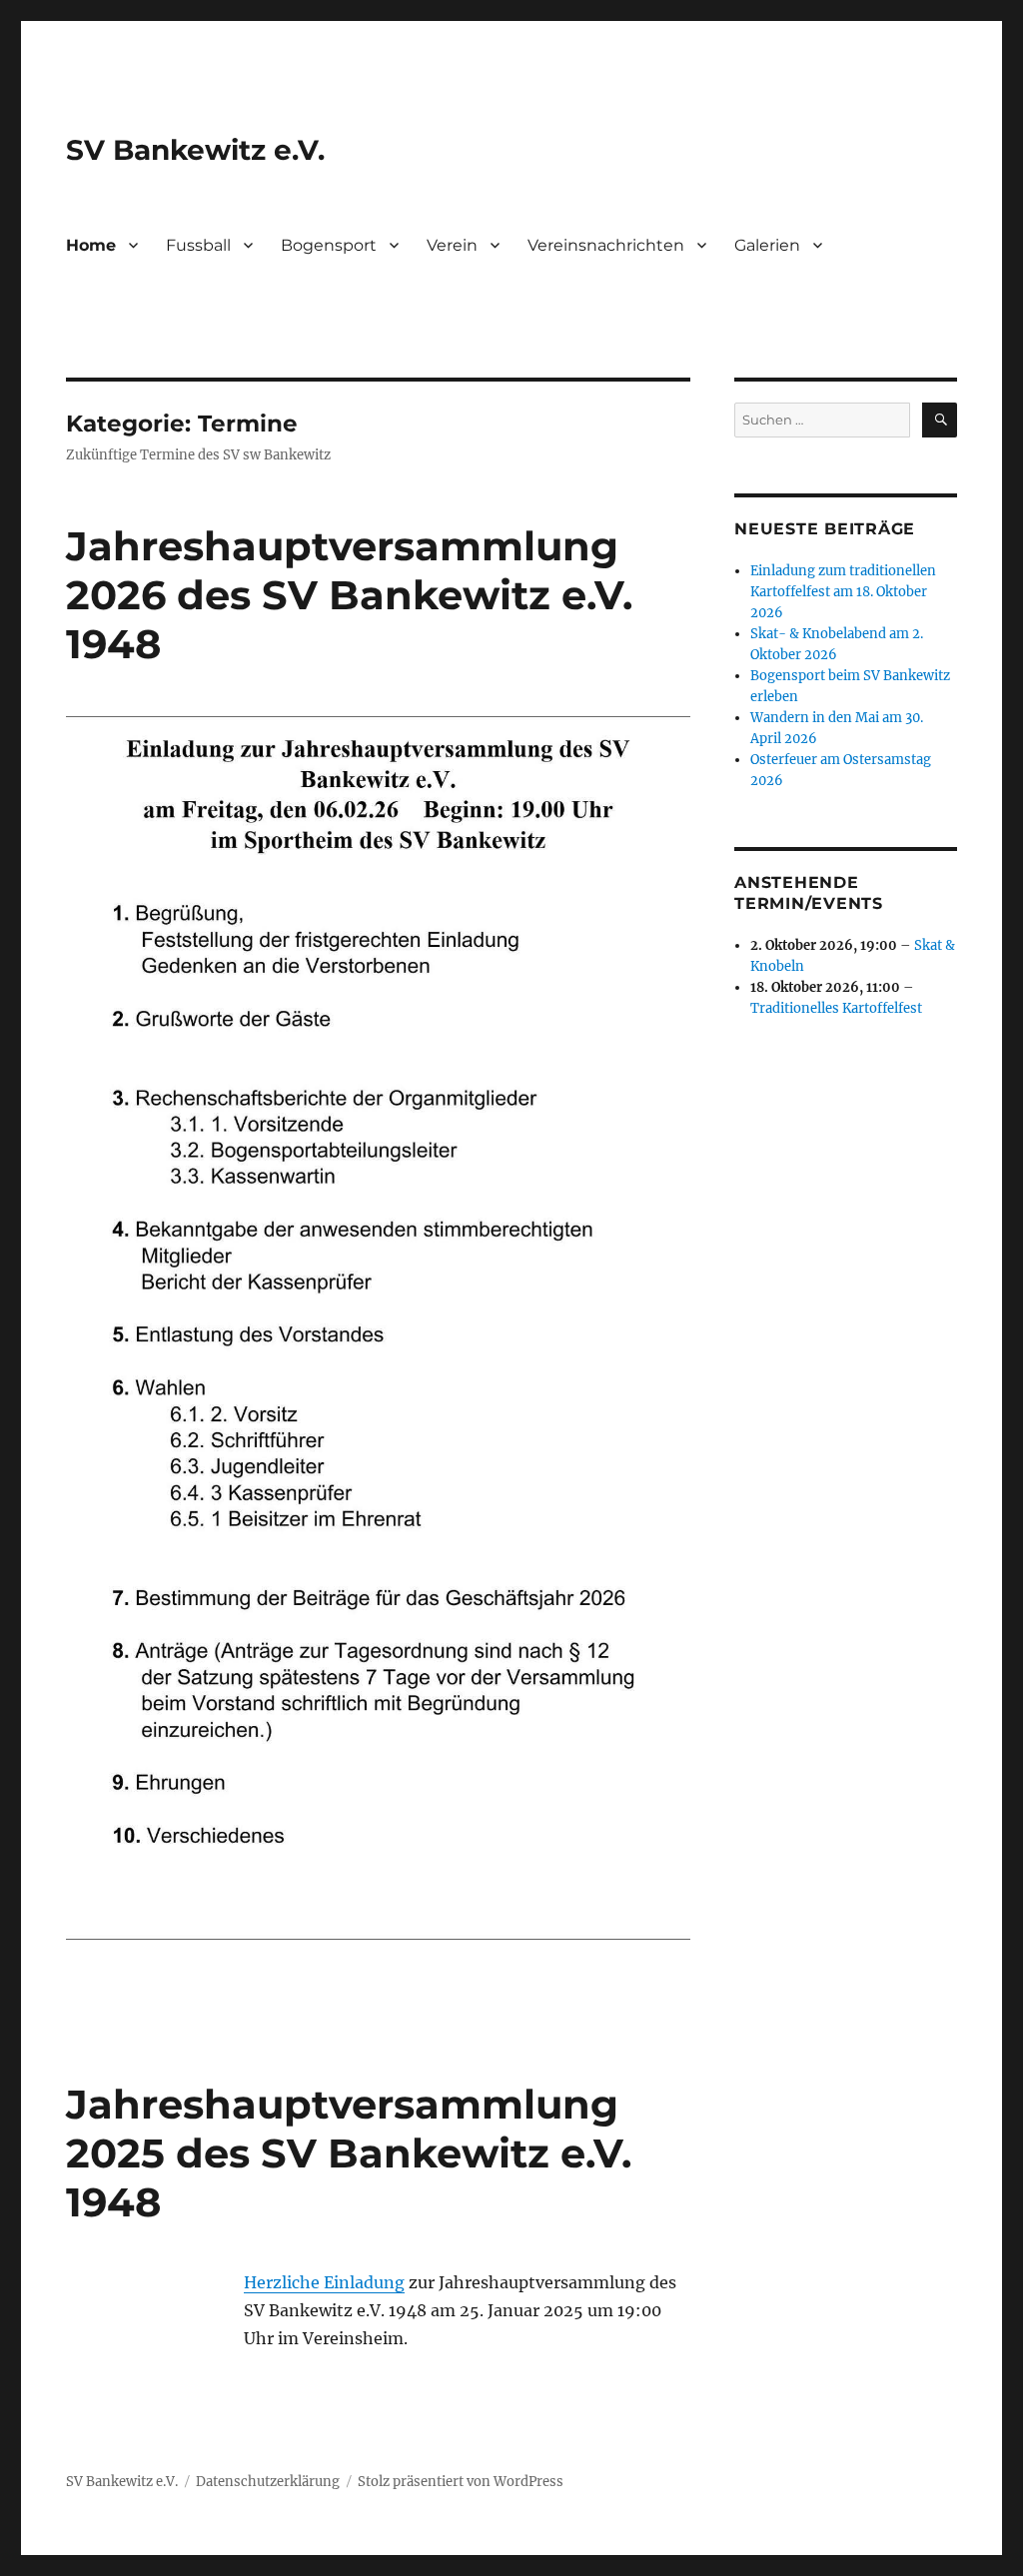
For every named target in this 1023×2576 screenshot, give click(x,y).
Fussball (198, 245)
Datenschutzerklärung (268, 2482)
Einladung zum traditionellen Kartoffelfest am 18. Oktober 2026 (843, 592)
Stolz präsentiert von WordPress (461, 2482)
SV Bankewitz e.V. (195, 150)
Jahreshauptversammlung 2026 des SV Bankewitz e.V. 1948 (349, 595)
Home (91, 245)
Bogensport (329, 245)
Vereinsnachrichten (606, 245)
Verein (452, 245)
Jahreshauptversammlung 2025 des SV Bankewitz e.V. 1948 (349, 2153)
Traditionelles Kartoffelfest (836, 1008)
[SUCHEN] (940, 420)
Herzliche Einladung (324, 2282)
